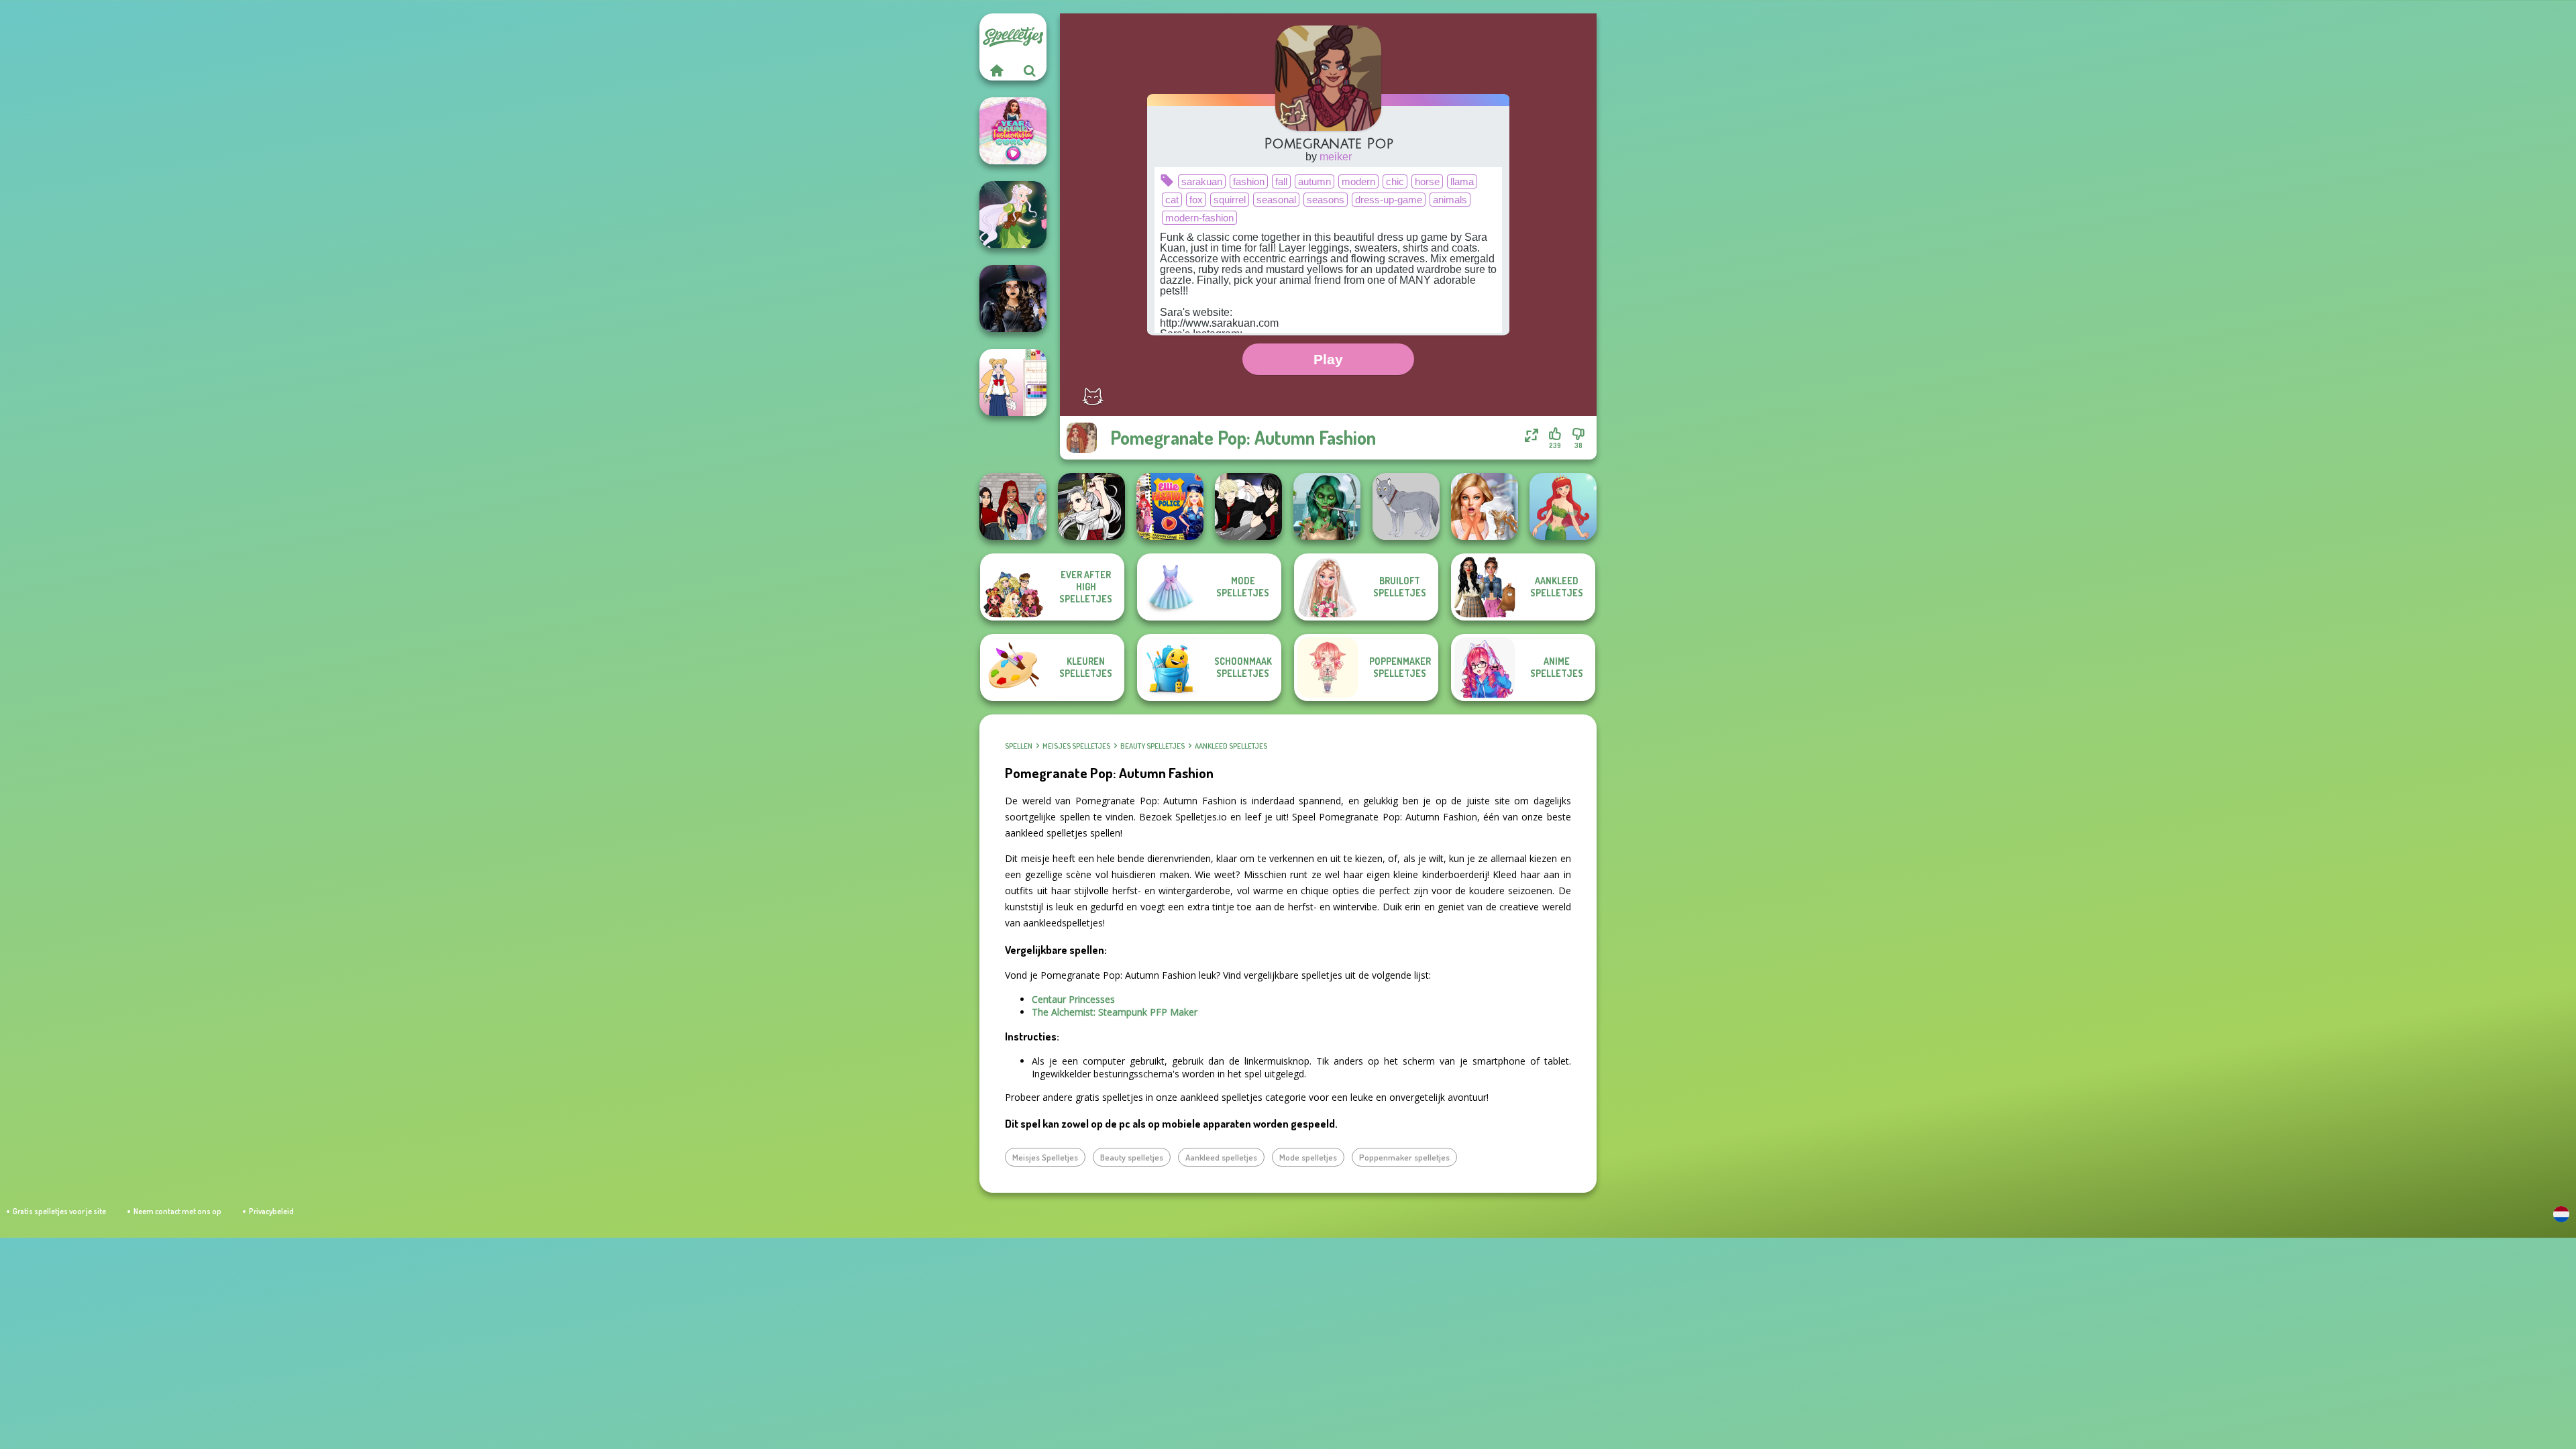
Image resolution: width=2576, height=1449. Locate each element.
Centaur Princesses (1073, 999)
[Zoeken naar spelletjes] (1030, 70)
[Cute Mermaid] (1563, 506)
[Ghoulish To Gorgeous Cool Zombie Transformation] (1327, 506)
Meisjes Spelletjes (1076, 746)
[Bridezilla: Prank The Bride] (1485, 506)
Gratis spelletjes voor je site (59, 1211)
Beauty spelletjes (1152, 746)
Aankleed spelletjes (1231, 746)
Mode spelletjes (1308, 1157)
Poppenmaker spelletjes (1404, 1157)
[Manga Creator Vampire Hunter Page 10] (1091, 506)
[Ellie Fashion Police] (1170, 506)
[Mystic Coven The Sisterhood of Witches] (1013, 299)
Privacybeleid (271, 1211)
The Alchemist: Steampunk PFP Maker (1115, 1012)
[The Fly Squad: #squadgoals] (1013, 506)
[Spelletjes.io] (996, 70)
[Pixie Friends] (1013, 215)
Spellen (1019, 746)
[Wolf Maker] (1406, 506)
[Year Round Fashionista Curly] (1013, 131)
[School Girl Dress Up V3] (1013, 382)
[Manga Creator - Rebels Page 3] (1248, 506)
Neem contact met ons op (177, 1211)
